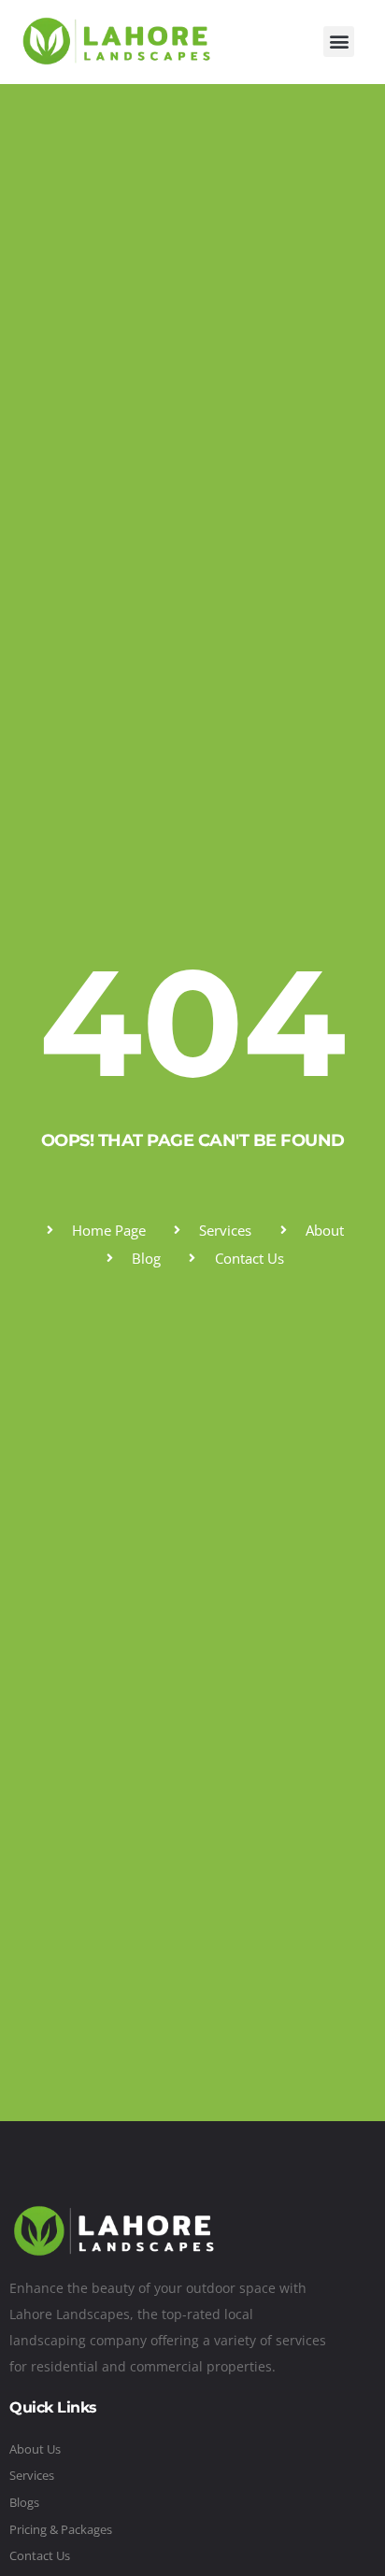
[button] (339, 42)
